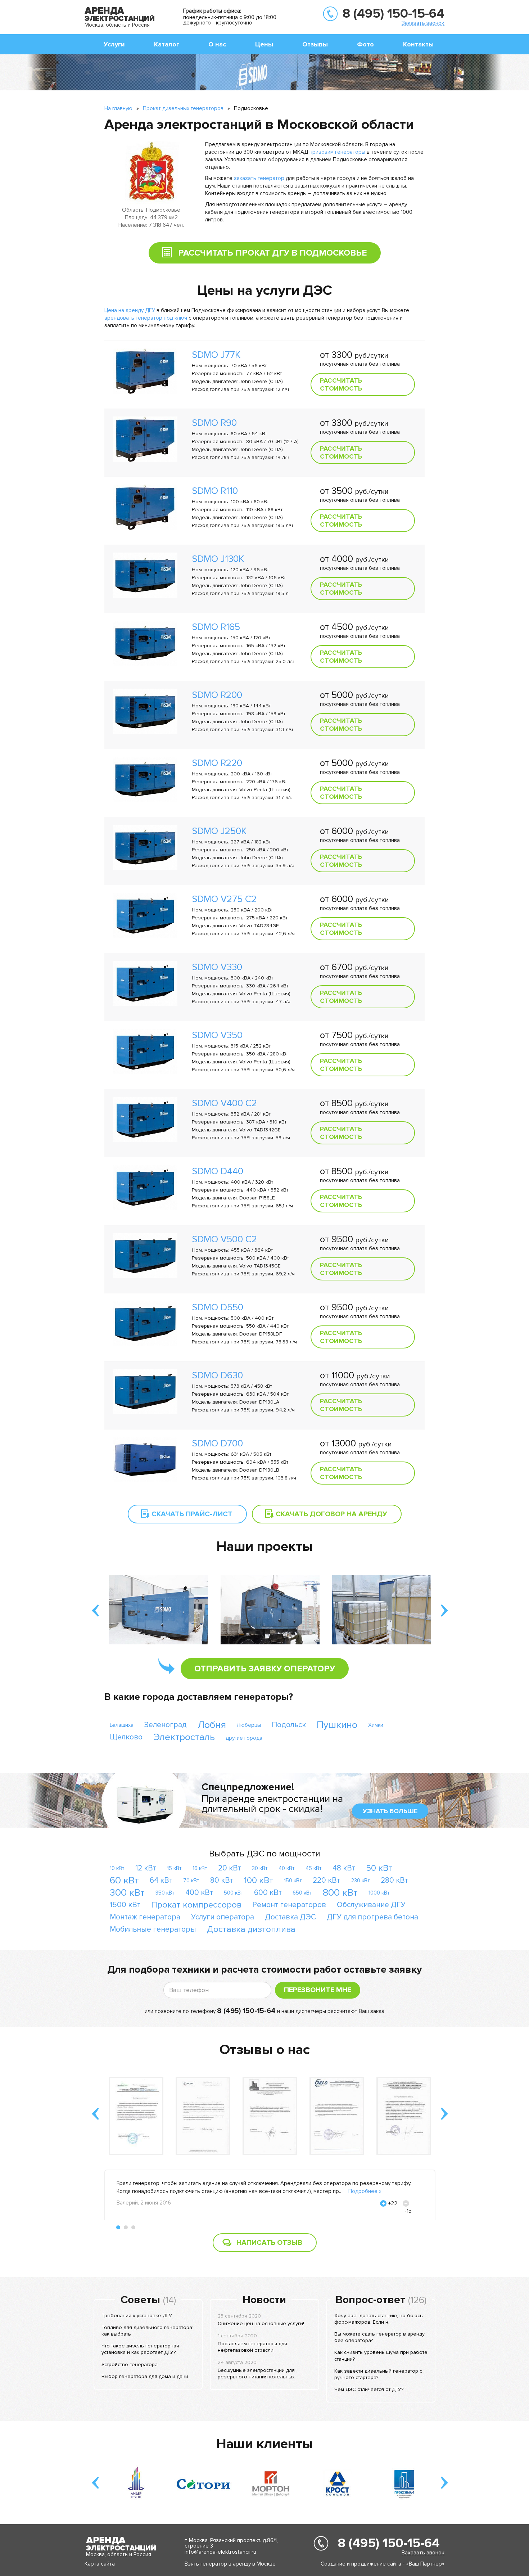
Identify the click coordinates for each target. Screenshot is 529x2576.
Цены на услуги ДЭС (264, 291)
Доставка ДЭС (290, 1917)
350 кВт (165, 1893)
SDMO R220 (217, 763)
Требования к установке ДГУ (137, 2316)
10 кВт (117, 1868)
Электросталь (184, 1737)
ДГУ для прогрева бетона (372, 1917)
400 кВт (199, 1893)
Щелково (126, 1737)
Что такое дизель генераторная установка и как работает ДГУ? (140, 2349)
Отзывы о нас (265, 2050)
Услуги (114, 44)
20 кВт (230, 1868)
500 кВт (234, 1893)
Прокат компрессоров (196, 1905)
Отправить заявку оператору (265, 1669)
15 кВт (174, 1868)
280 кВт (394, 1880)
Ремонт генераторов (289, 1905)
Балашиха (122, 1725)
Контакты (418, 44)
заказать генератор (259, 178)
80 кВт (222, 1880)
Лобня (212, 1725)
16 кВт (200, 1868)
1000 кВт (379, 1893)
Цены (264, 44)
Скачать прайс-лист (192, 1514)
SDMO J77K (216, 355)
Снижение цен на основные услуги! (261, 2323)
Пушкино (337, 1725)
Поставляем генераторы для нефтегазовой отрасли (252, 2347)
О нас (217, 44)
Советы (140, 2300)
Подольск (289, 1725)
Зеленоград (166, 1725)
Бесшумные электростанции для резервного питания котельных (256, 2374)
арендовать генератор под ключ (146, 318)
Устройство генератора (130, 2365)
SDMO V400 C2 (224, 1103)
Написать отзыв (269, 2243)
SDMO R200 (217, 695)
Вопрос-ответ (370, 2300)
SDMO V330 (217, 967)
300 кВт (127, 1893)
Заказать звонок (423, 23)
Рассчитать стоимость (341, 384)
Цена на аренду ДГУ (130, 310)
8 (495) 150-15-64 (394, 14)
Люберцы (249, 1725)
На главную (118, 108)
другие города (244, 1738)
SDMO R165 (216, 627)
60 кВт (124, 1880)
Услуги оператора (223, 1917)
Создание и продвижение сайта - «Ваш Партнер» (383, 2564)
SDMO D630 (217, 1375)
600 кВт (268, 1893)
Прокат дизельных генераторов (183, 108)
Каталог (167, 44)
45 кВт (314, 1868)
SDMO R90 (214, 423)
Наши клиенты (264, 2444)
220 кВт (326, 1880)
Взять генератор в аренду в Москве (230, 2564)
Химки (376, 1725)
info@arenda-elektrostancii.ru (220, 2552)
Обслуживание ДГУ (371, 1905)
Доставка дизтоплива (251, 1929)
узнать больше (390, 1811)
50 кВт (379, 1868)
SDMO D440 (218, 1171)
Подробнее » (365, 2191)
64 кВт (161, 1880)
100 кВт (259, 1880)
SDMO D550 (218, 1307)
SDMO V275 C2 (224, 899)
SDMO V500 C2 (224, 1239)
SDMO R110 (215, 491)
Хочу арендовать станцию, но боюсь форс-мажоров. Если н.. (379, 2319)
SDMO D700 (217, 1444)
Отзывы (315, 44)
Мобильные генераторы (153, 1929)
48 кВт (344, 1868)
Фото (365, 44)
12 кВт (146, 1868)
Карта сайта (100, 2564)
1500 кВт (125, 1905)
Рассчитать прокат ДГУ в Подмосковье (273, 253)
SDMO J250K (219, 831)
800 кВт (340, 1893)
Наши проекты (265, 1546)
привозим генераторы (337, 152)
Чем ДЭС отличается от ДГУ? (369, 2389)
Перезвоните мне (318, 1990)
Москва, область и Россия (117, 25)
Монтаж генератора (145, 1917)
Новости (264, 2300)
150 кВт (293, 1881)
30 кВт (260, 1868)
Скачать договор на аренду (331, 1514)
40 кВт (287, 1868)
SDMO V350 (217, 1035)
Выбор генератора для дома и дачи (145, 2376)
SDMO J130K (218, 559)
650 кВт (302, 1893)
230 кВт (360, 1881)
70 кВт (191, 1881)
